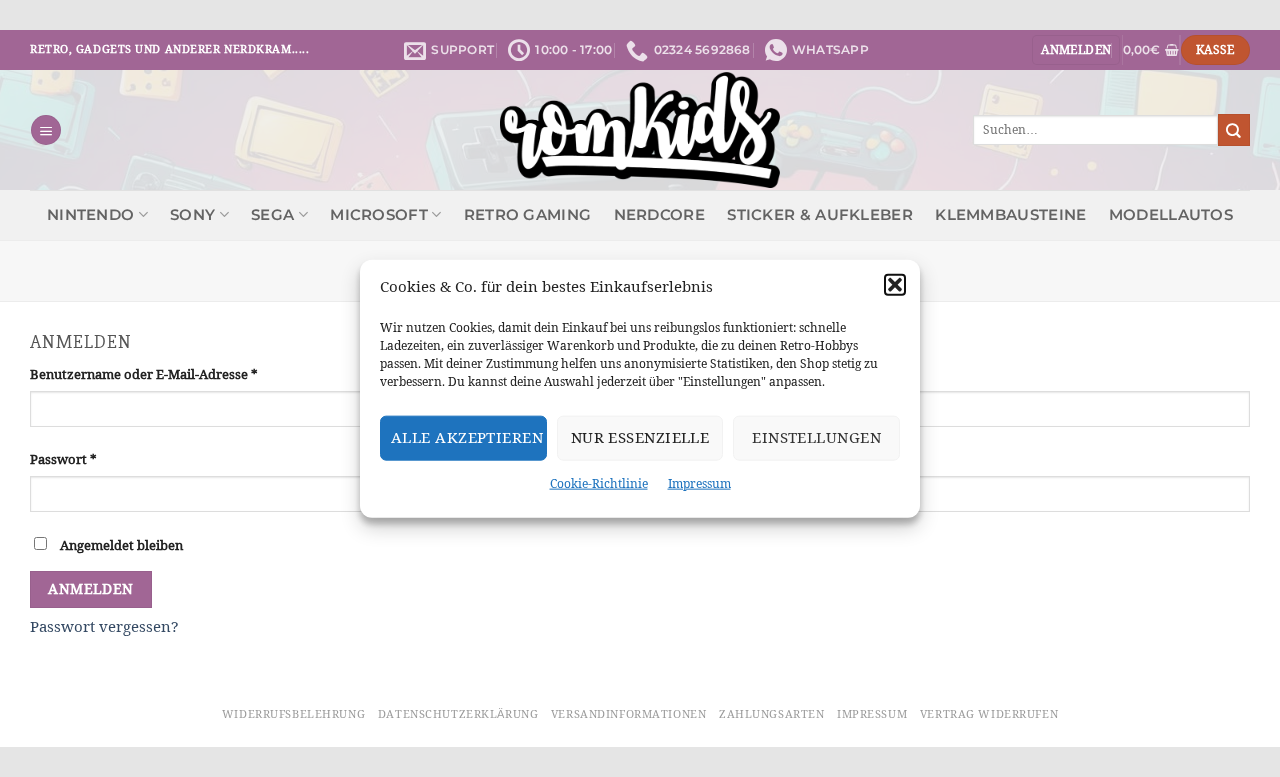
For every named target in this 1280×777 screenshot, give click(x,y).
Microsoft (379, 215)
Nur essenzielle (640, 437)
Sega (272, 215)
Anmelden (90, 589)
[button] (895, 284)
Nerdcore (659, 215)
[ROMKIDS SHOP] (640, 130)
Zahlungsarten (771, 714)
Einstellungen (816, 437)
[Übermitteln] (1234, 129)
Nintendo (90, 215)
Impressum (699, 482)
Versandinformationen (628, 714)
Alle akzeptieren (467, 437)
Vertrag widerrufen (989, 714)
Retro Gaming (528, 215)
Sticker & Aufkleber (820, 215)
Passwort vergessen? (104, 626)
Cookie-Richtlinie (599, 482)
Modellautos (1171, 215)
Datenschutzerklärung (458, 714)
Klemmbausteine (1010, 215)
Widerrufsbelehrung (293, 714)
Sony (192, 215)
